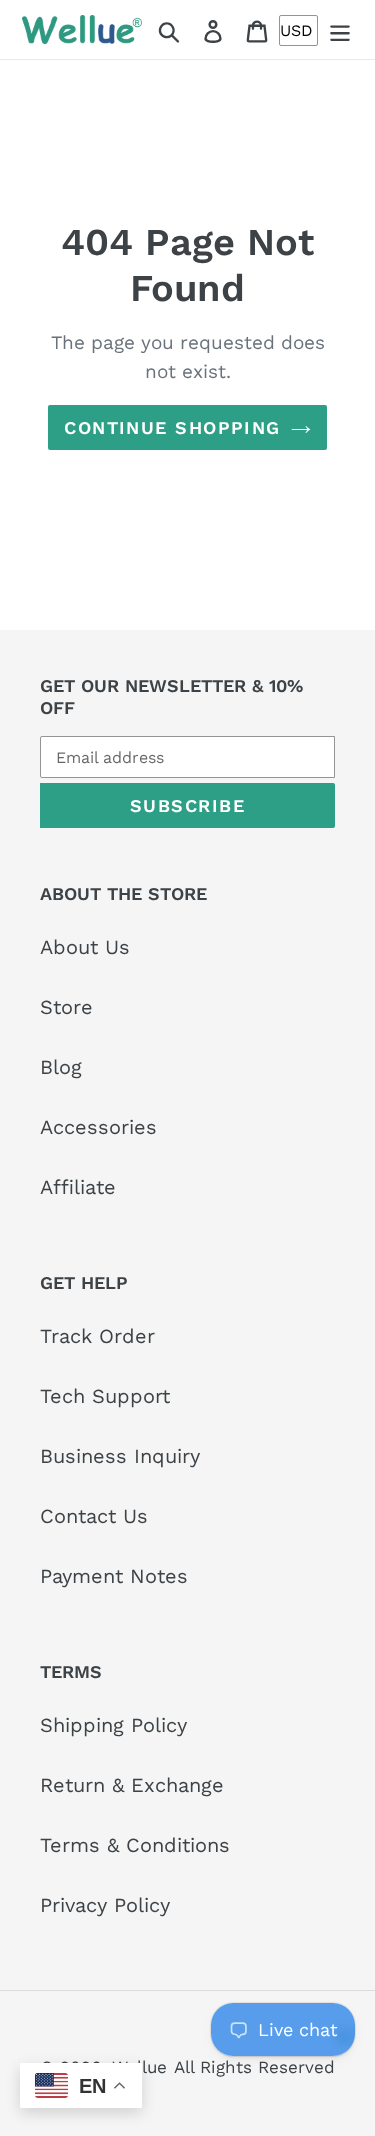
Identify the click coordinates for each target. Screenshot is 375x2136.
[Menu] (340, 30)
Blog (61, 1067)
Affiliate (78, 1187)
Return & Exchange (132, 1785)
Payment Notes (114, 1576)
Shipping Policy (113, 1725)
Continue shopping (172, 427)
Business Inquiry (120, 1456)
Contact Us (94, 1516)
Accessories (98, 1127)
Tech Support (105, 1396)
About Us (85, 947)
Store (66, 1007)
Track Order (97, 1336)
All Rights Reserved (254, 2067)
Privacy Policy (105, 1905)
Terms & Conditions (135, 1845)
